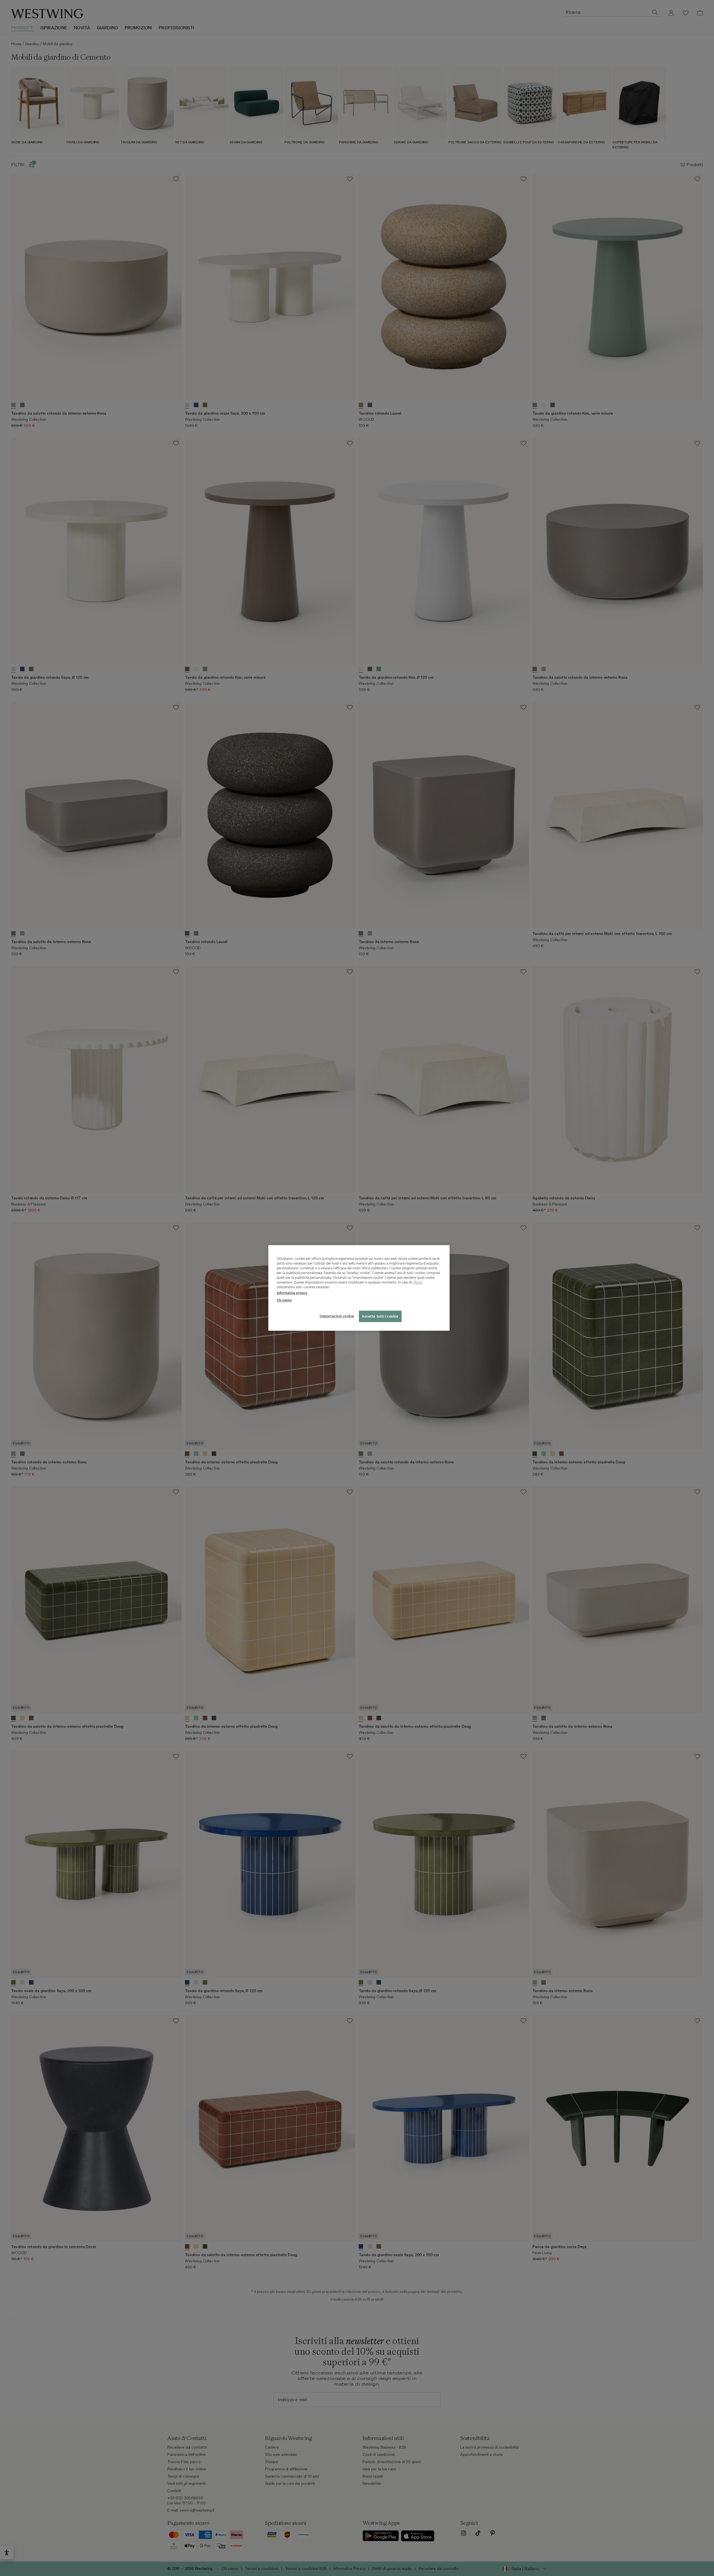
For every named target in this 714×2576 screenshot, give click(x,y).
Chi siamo (284, 1300)
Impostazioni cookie (337, 1316)
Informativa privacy (292, 1293)
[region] (359, 1288)
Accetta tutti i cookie (380, 1316)
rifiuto (418, 1283)
